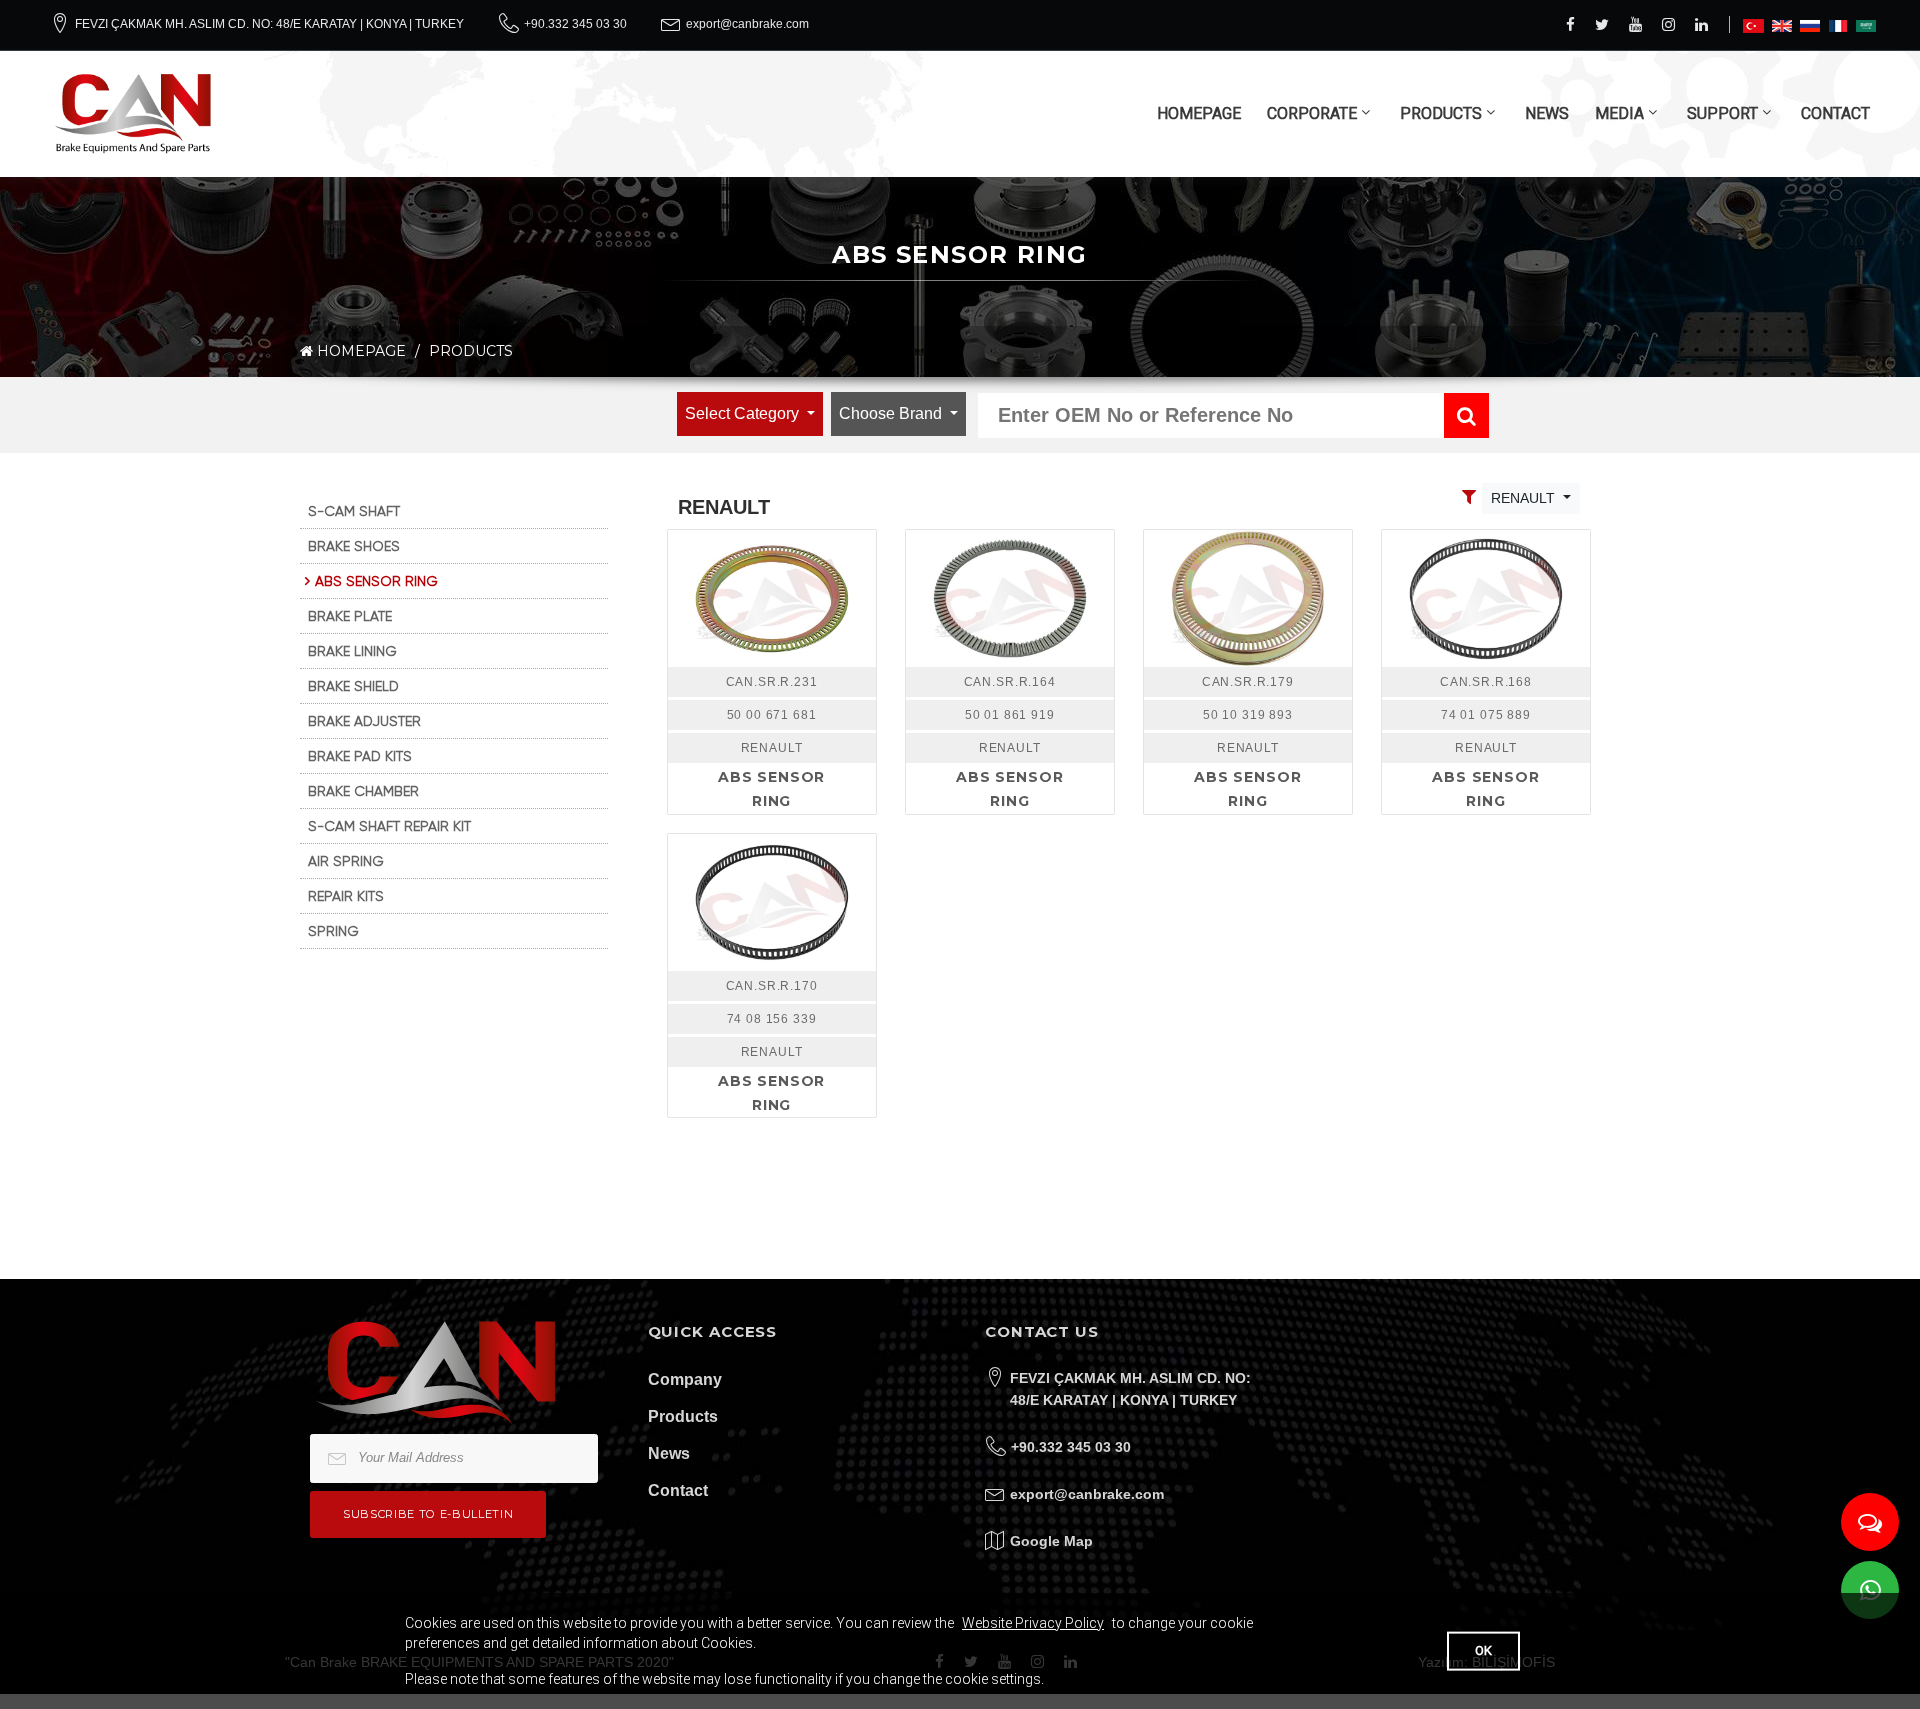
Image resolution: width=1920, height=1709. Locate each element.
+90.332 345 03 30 (575, 24)
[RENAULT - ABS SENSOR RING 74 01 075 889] (1486, 598)
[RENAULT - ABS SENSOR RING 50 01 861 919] (1010, 598)
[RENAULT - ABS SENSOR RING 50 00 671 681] (772, 598)
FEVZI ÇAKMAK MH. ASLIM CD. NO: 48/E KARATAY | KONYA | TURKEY (269, 24)
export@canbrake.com (747, 24)
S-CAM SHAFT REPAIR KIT (389, 826)
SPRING (333, 931)
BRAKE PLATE (350, 616)
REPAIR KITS (346, 896)
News (669, 1453)
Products (683, 1416)
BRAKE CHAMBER (363, 791)
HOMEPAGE (1199, 113)
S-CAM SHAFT (354, 511)
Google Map (1051, 1541)
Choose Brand (892, 413)
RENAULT (1525, 498)
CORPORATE (1312, 113)
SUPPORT (1722, 113)
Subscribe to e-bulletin (428, 1514)
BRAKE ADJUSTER (364, 721)
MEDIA (1619, 113)
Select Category (744, 413)
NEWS (1547, 113)
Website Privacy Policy (1033, 1623)
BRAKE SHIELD (353, 686)
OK (1483, 1650)
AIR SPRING (346, 861)
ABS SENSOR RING (376, 581)
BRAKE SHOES (354, 546)
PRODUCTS (1441, 113)
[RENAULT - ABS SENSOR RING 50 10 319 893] (1248, 598)
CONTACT (1835, 113)
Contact (678, 1490)
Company (685, 1379)
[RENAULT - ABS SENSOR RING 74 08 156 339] (772, 902)
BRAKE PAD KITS (360, 756)
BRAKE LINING (352, 651)
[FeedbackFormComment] (1870, 1522)
